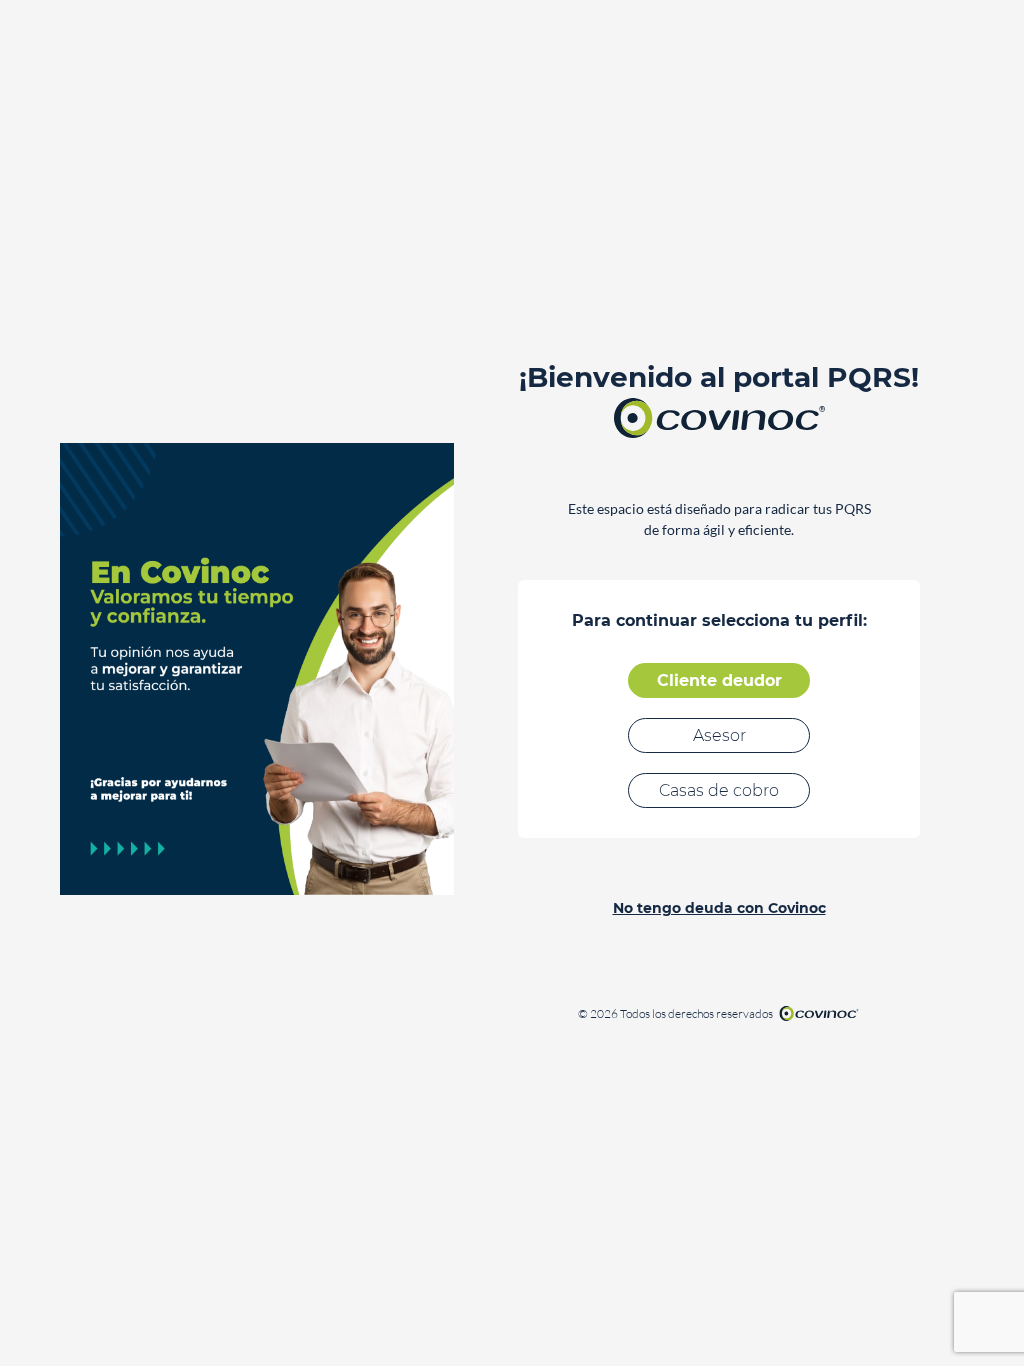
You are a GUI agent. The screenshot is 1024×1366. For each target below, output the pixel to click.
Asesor (719, 735)
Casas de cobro (719, 790)
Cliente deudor (719, 680)
